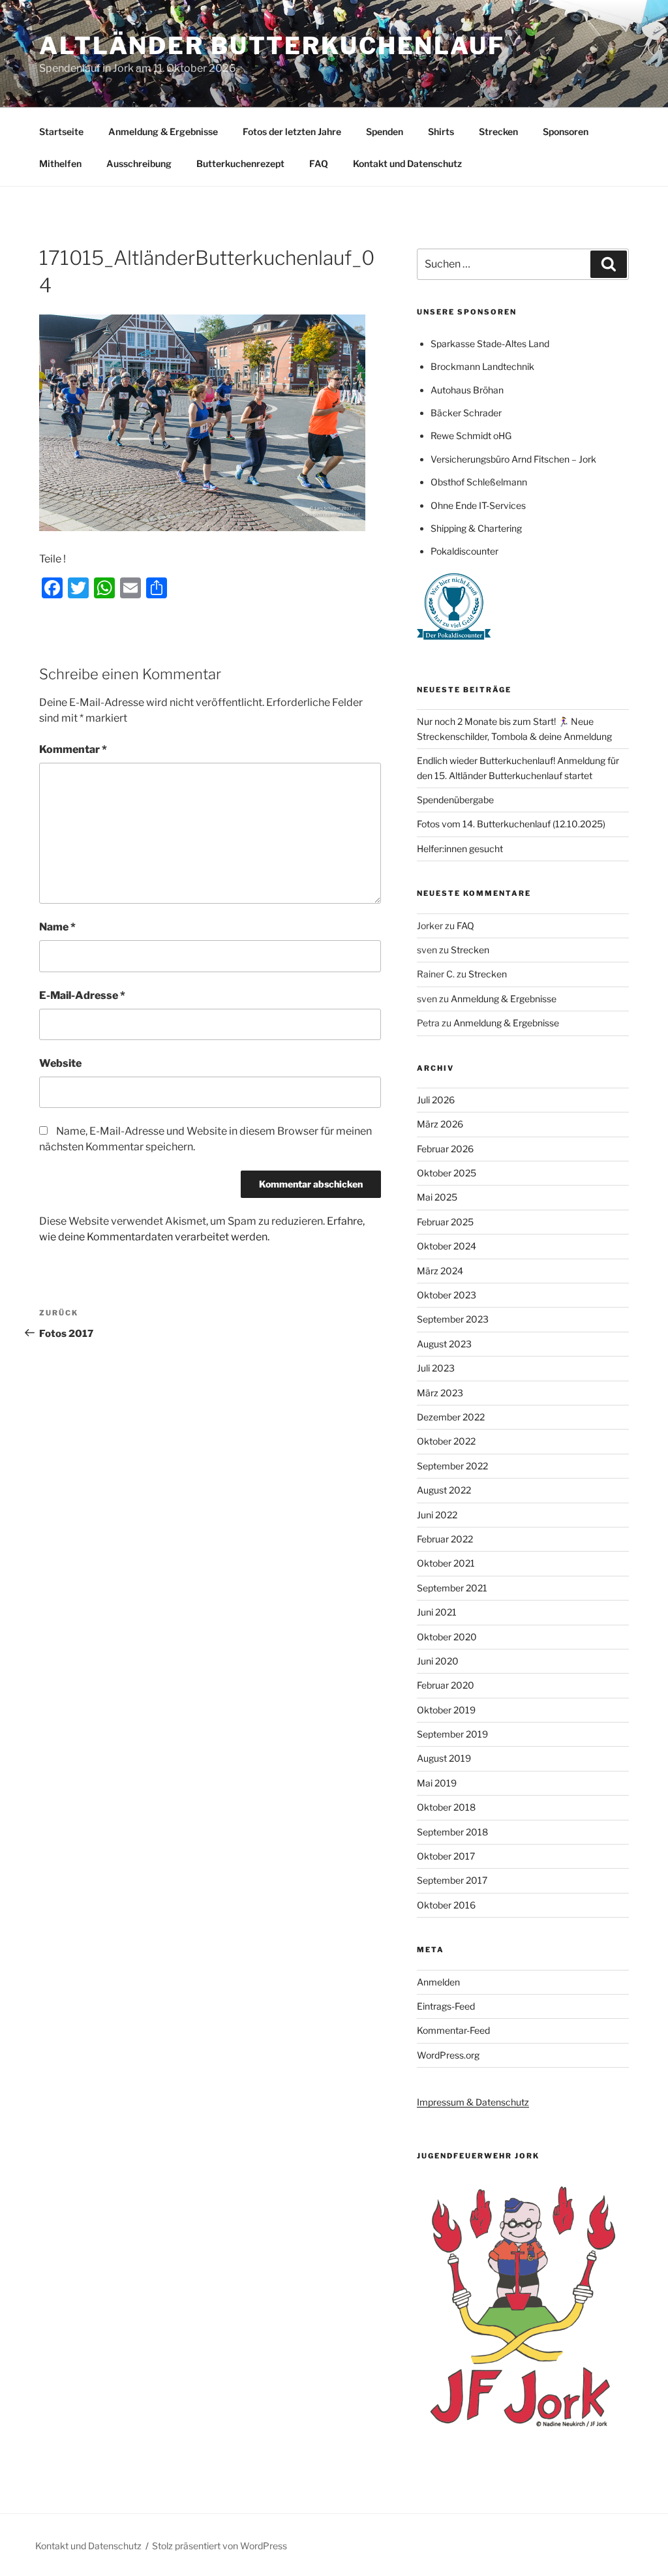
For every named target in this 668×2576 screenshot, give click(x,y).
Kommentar (73, 749)
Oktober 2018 (446, 1807)
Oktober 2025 (447, 1173)
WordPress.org (448, 2055)
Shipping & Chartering (476, 528)
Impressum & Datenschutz (473, 2102)
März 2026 (440, 1124)
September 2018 (452, 1832)
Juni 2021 (437, 1612)
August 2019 (444, 1758)
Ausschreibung (139, 163)
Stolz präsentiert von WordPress (220, 2546)
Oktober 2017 (446, 1856)
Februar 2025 (445, 1222)
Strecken (498, 131)
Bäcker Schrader (466, 413)
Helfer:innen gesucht (460, 849)
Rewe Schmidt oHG (471, 436)
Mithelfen (60, 163)
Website (60, 1063)
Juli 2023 (436, 1368)
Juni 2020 (438, 1661)
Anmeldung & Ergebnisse (163, 131)
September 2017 (452, 1880)
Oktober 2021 (446, 1563)
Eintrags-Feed (446, 2006)
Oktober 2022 (446, 1441)
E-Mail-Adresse (82, 995)
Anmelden (438, 1982)
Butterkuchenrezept (240, 163)
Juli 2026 (436, 1100)
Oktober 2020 (447, 1637)
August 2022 (444, 1490)
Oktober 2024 (447, 1246)
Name (57, 927)
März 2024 (440, 1271)
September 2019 (452, 1734)
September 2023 (453, 1319)
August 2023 (444, 1344)
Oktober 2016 (446, 1905)
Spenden (385, 131)
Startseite (61, 131)
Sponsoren (566, 131)
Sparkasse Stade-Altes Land (490, 344)
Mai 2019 (437, 1783)
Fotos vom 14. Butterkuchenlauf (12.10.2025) (511, 824)
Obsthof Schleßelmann (479, 482)
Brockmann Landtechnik (482, 366)
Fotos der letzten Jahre (292, 131)
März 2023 (440, 1393)
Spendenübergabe (455, 800)
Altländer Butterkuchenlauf (272, 46)
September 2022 (452, 1466)
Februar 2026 (445, 1149)
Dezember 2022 (451, 1417)
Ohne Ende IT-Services (478, 505)
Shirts (441, 131)
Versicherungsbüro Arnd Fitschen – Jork (513, 459)
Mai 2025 (437, 1197)
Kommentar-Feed (453, 2030)
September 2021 (452, 1588)
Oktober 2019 (446, 1710)
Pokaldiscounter (464, 551)
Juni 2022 (437, 1515)
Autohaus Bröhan (467, 390)
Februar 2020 (446, 1685)
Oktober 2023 (447, 1295)
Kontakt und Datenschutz (407, 163)
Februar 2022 (445, 1539)
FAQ (319, 163)
